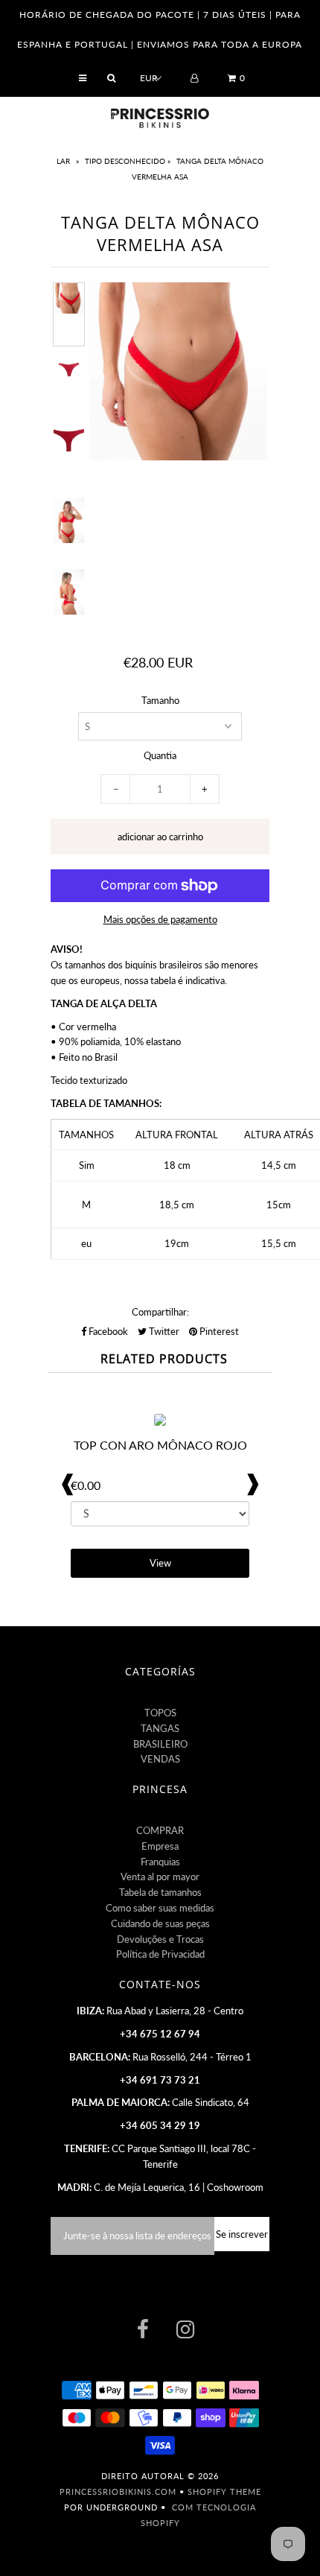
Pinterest (218, 1331)
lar (64, 161)
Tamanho (160, 700)
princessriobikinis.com (118, 2491)
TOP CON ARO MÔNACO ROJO (160, 1445)
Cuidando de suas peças (160, 1923)
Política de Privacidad (160, 1954)
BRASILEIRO (160, 1744)
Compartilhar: (160, 1312)
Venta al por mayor (160, 1877)
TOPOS (160, 1713)
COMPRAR (160, 1830)
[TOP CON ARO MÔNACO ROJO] (160, 1422)
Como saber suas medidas (160, 1908)
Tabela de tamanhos (160, 1892)
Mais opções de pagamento (160, 919)
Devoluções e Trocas (160, 1939)
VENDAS (160, 1759)
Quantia (160, 755)
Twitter (163, 1331)
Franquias (160, 1862)
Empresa (160, 1846)
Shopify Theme (224, 2491)
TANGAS (160, 1728)
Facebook (107, 1331)
